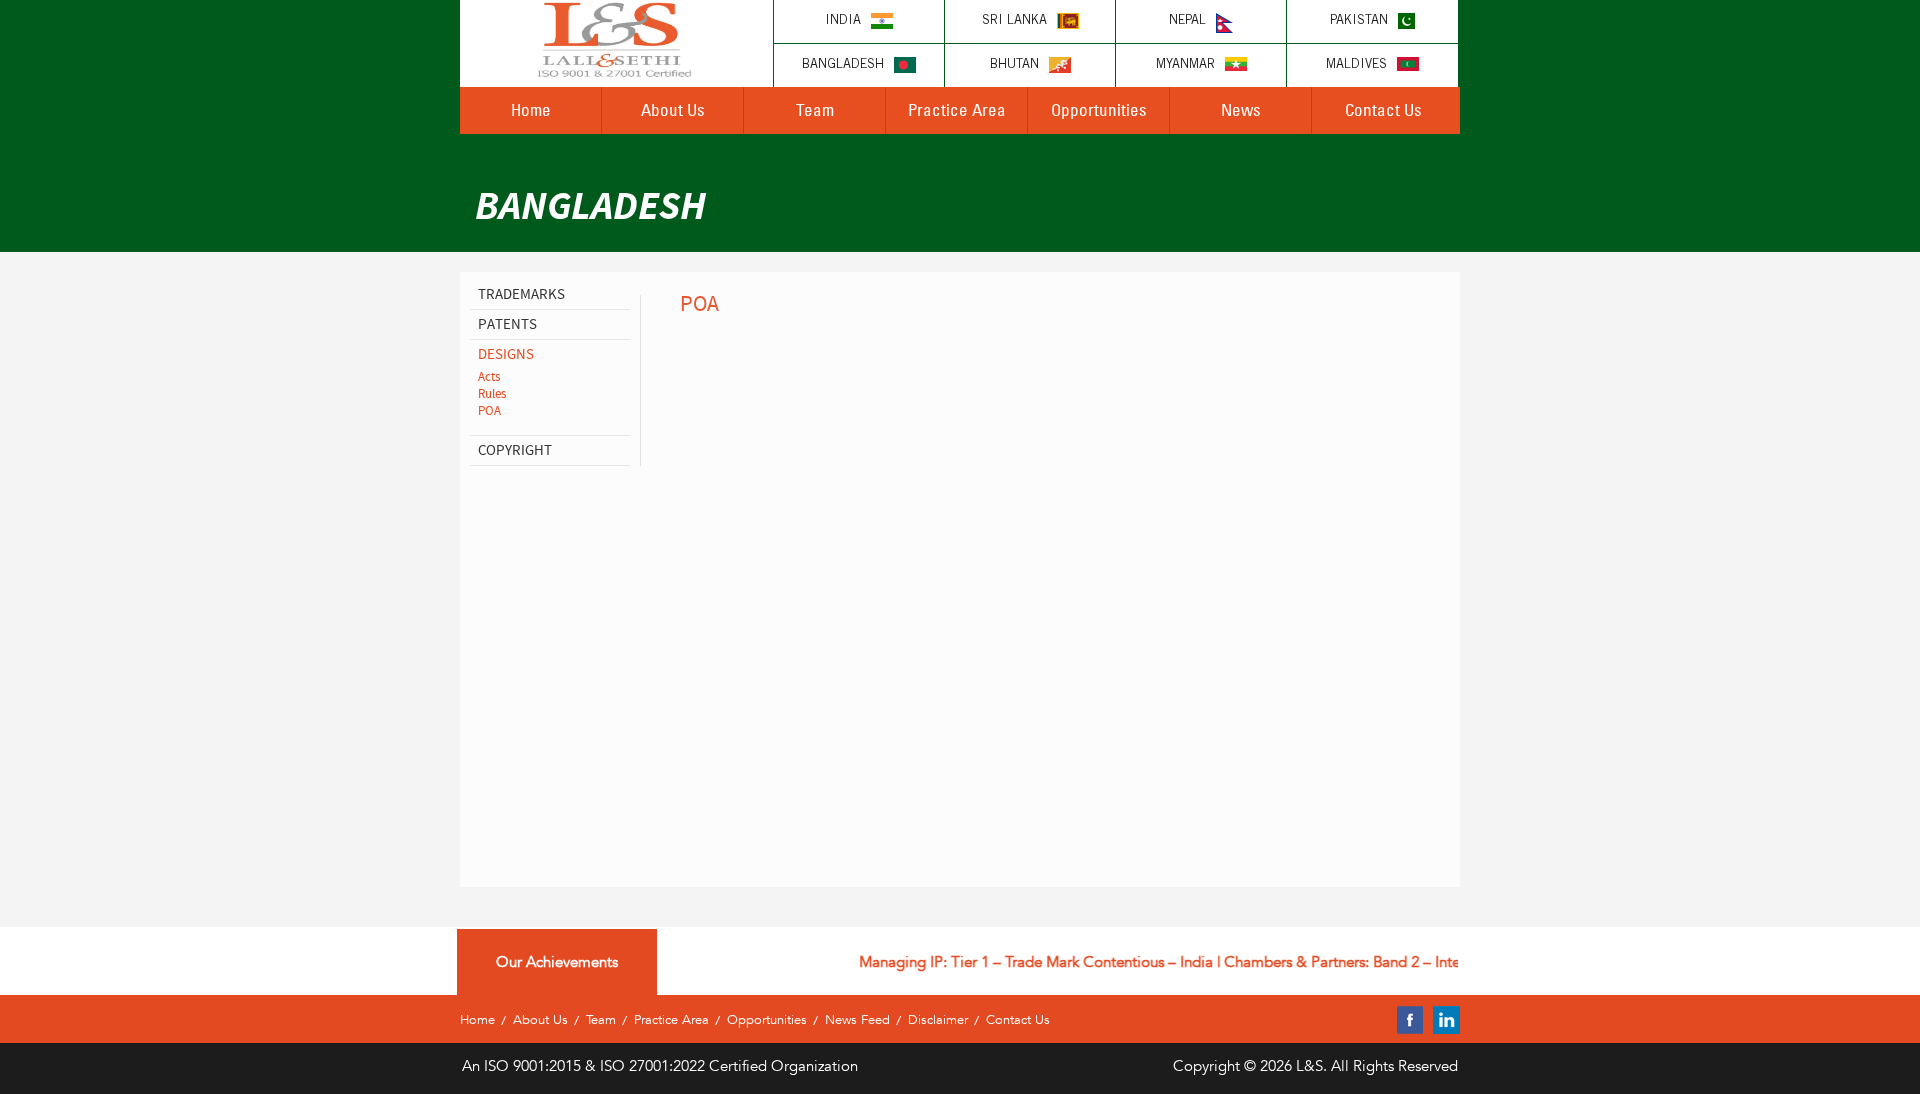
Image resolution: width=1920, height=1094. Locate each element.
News (1241, 109)
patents (507, 324)
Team (815, 109)
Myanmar (1185, 65)
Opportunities (1099, 109)
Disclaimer (938, 1019)
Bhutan (1014, 65)
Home (531, 109)
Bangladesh (843, 65)
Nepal (1187, 21)
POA (489, 411)
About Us (673, 109)
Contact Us (1383, 109)
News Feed (857, 1019)
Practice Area (957, 109)
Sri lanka (1014, 21)
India (843, 21)
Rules (492, 394)
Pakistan (1359, 21)
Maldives (1356, 65)
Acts (489, 377)
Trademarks (521, 294)
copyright (515, 450)
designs (506, 354)
